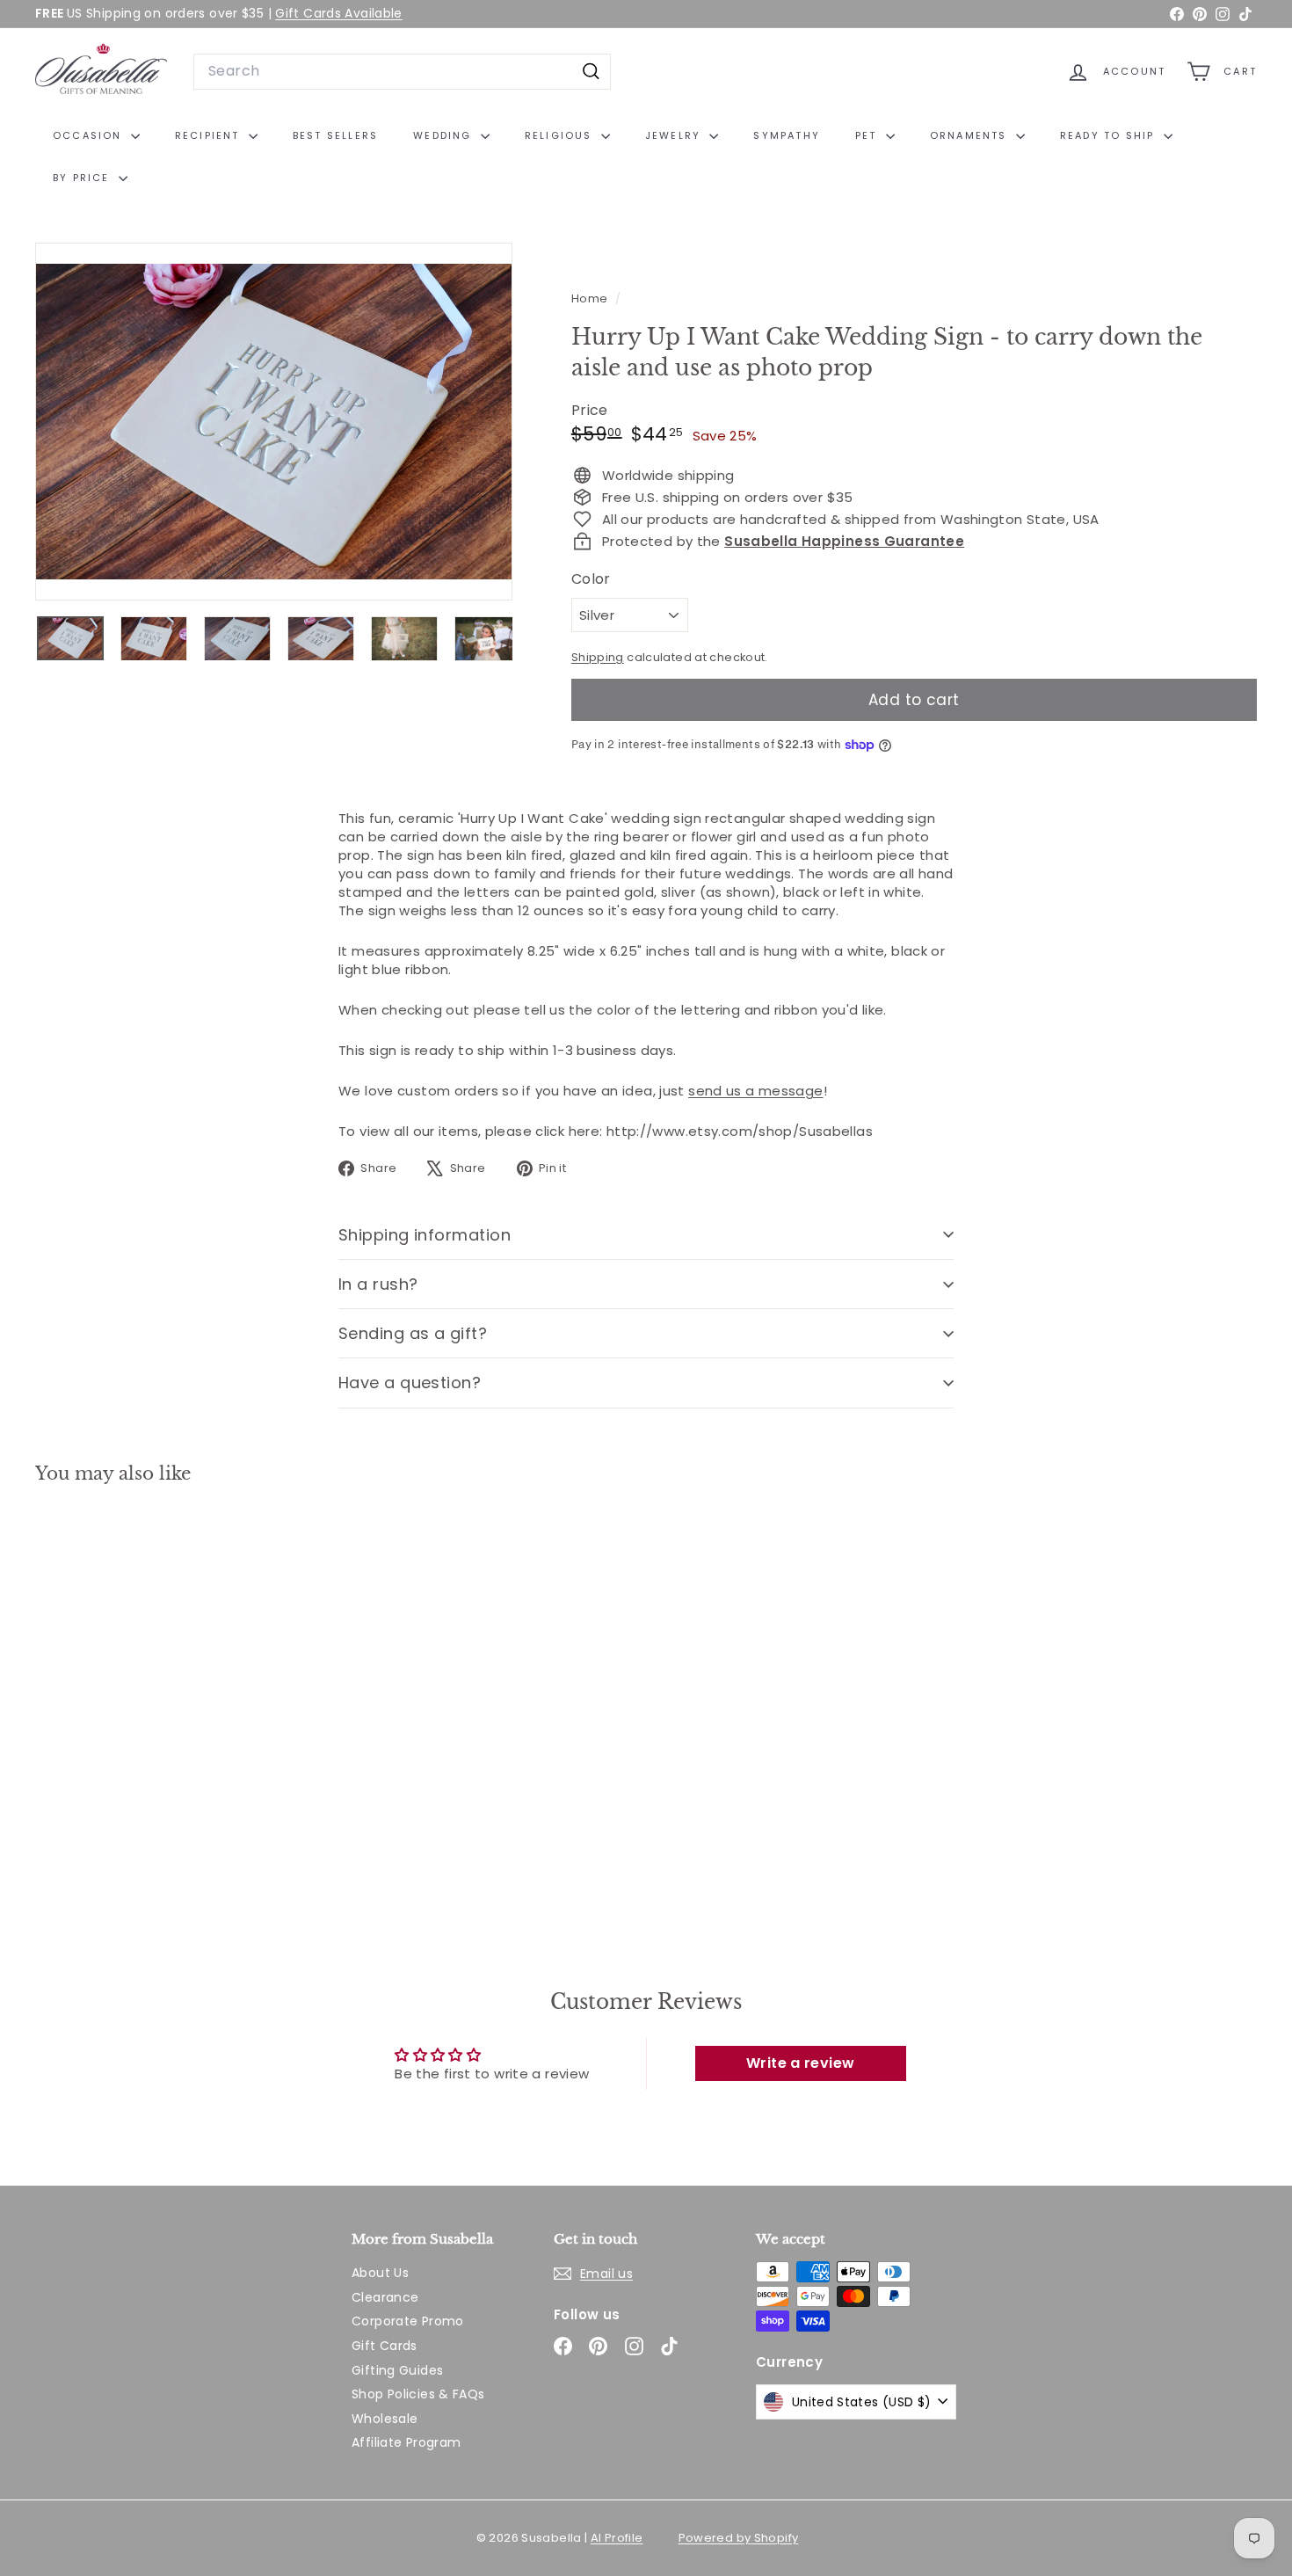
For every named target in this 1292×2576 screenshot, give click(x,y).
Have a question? (410, 1383)
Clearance (385, 2297)
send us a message (755, 1091)
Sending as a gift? (413, 1333)
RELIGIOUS (561, 135)
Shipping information (425, 1235)
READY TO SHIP (1110, 135)
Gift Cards (385, 2346)
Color (591, 579)
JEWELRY (675, 135)
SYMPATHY (787, 135)
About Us (380, 2273)
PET (868, 135)
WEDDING (445, 135)
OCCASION (90, 135)
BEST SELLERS (335, 135)
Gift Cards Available (339, 13)
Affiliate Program (406, 2442)
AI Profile (617, 2538)
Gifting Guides (397, 2370)
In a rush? (378, 1284)
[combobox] (402, 71)
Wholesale (385, 2419)
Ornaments (971, 135)
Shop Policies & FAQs (418, 2394)
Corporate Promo (408, 2321)
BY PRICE (83, 178)
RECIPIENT (210, 135)
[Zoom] (274, 422)
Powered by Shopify (739, 2538)
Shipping (598, 657)
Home (591, 298)
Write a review (800, 2063)
